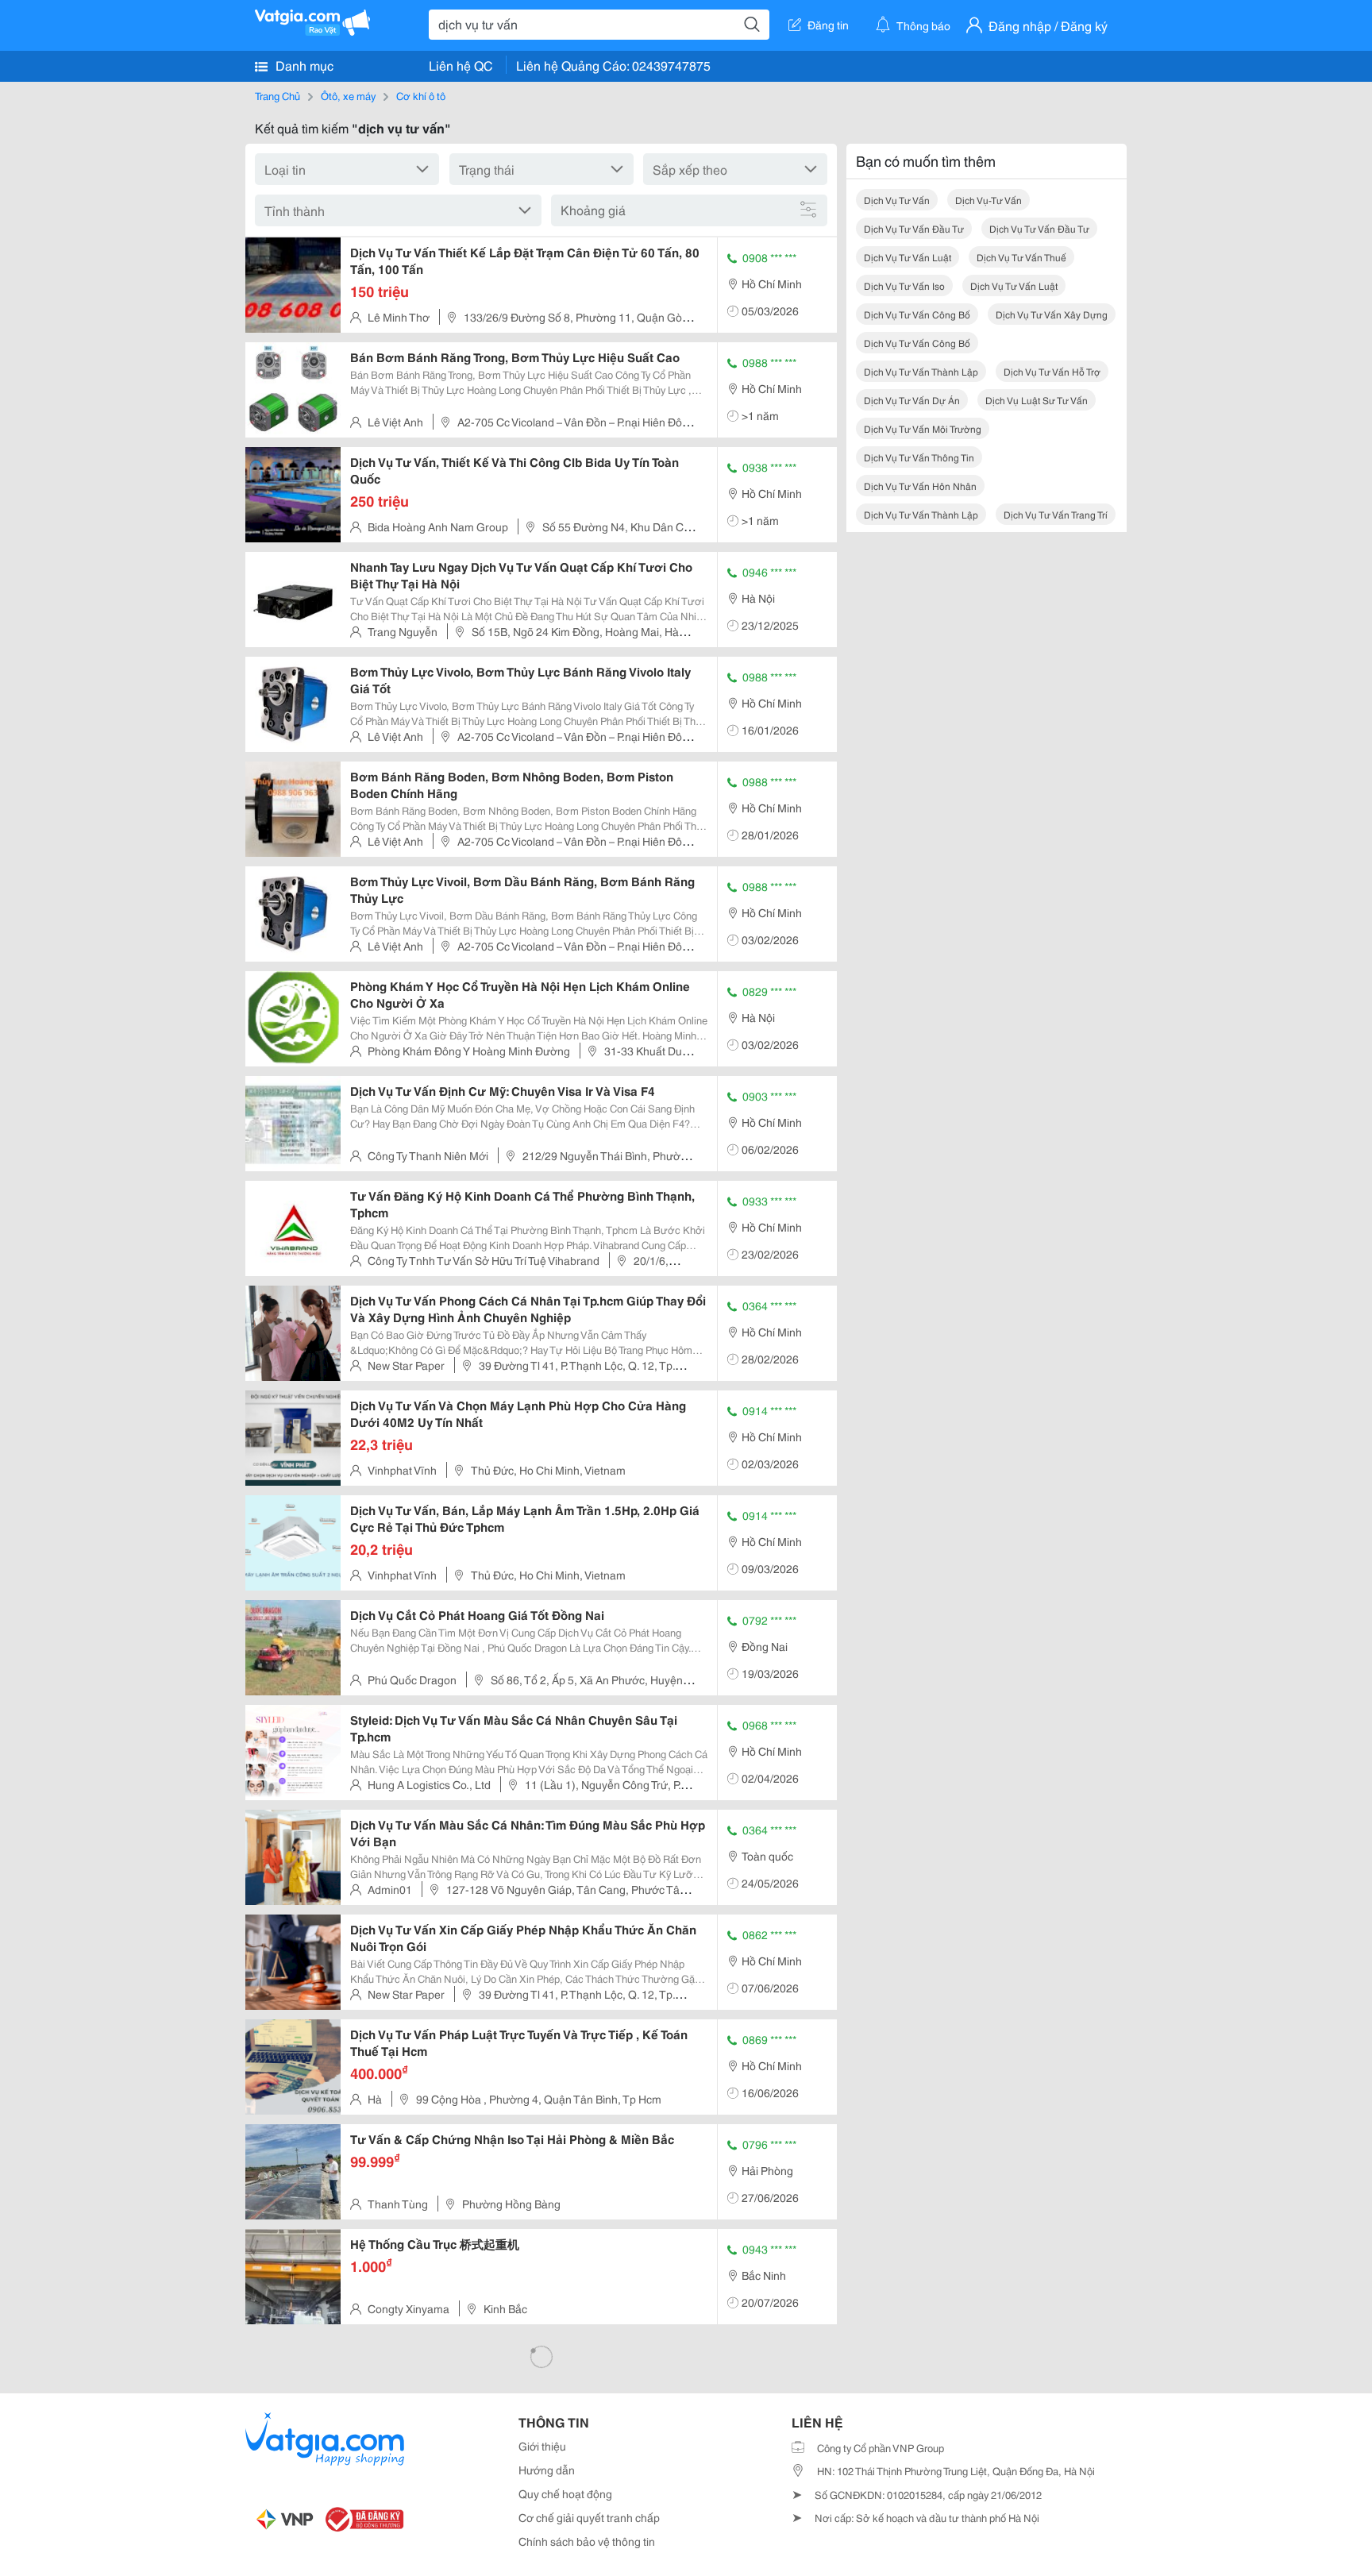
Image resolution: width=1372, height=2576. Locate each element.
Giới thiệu (542, 2446)
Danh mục (303, 65)
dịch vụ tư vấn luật (908, 257)
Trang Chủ (277, 95)
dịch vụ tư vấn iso (904, 285)
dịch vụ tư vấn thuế (1021, 257)
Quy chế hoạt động (565, 2493)
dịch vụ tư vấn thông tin (919, 457)
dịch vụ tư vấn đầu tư (914, 228)
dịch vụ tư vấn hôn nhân (920, 486)
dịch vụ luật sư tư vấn (1037, 400)
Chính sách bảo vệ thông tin (587, 2541)
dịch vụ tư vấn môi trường (923, 428)
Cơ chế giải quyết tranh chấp (589, 2517)
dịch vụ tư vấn (897, 200)
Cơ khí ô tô (421, 95)
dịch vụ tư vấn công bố (917, 314)
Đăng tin (828, 25)
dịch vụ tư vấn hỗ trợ (1052, 371)
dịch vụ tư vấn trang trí (1056, 514)
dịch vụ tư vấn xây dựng (1052, 314)
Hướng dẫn (547, 2470)
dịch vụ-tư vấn (989, 200)
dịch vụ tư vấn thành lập (921, 371)
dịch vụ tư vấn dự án (912, 400)
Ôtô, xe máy (348, 95)
